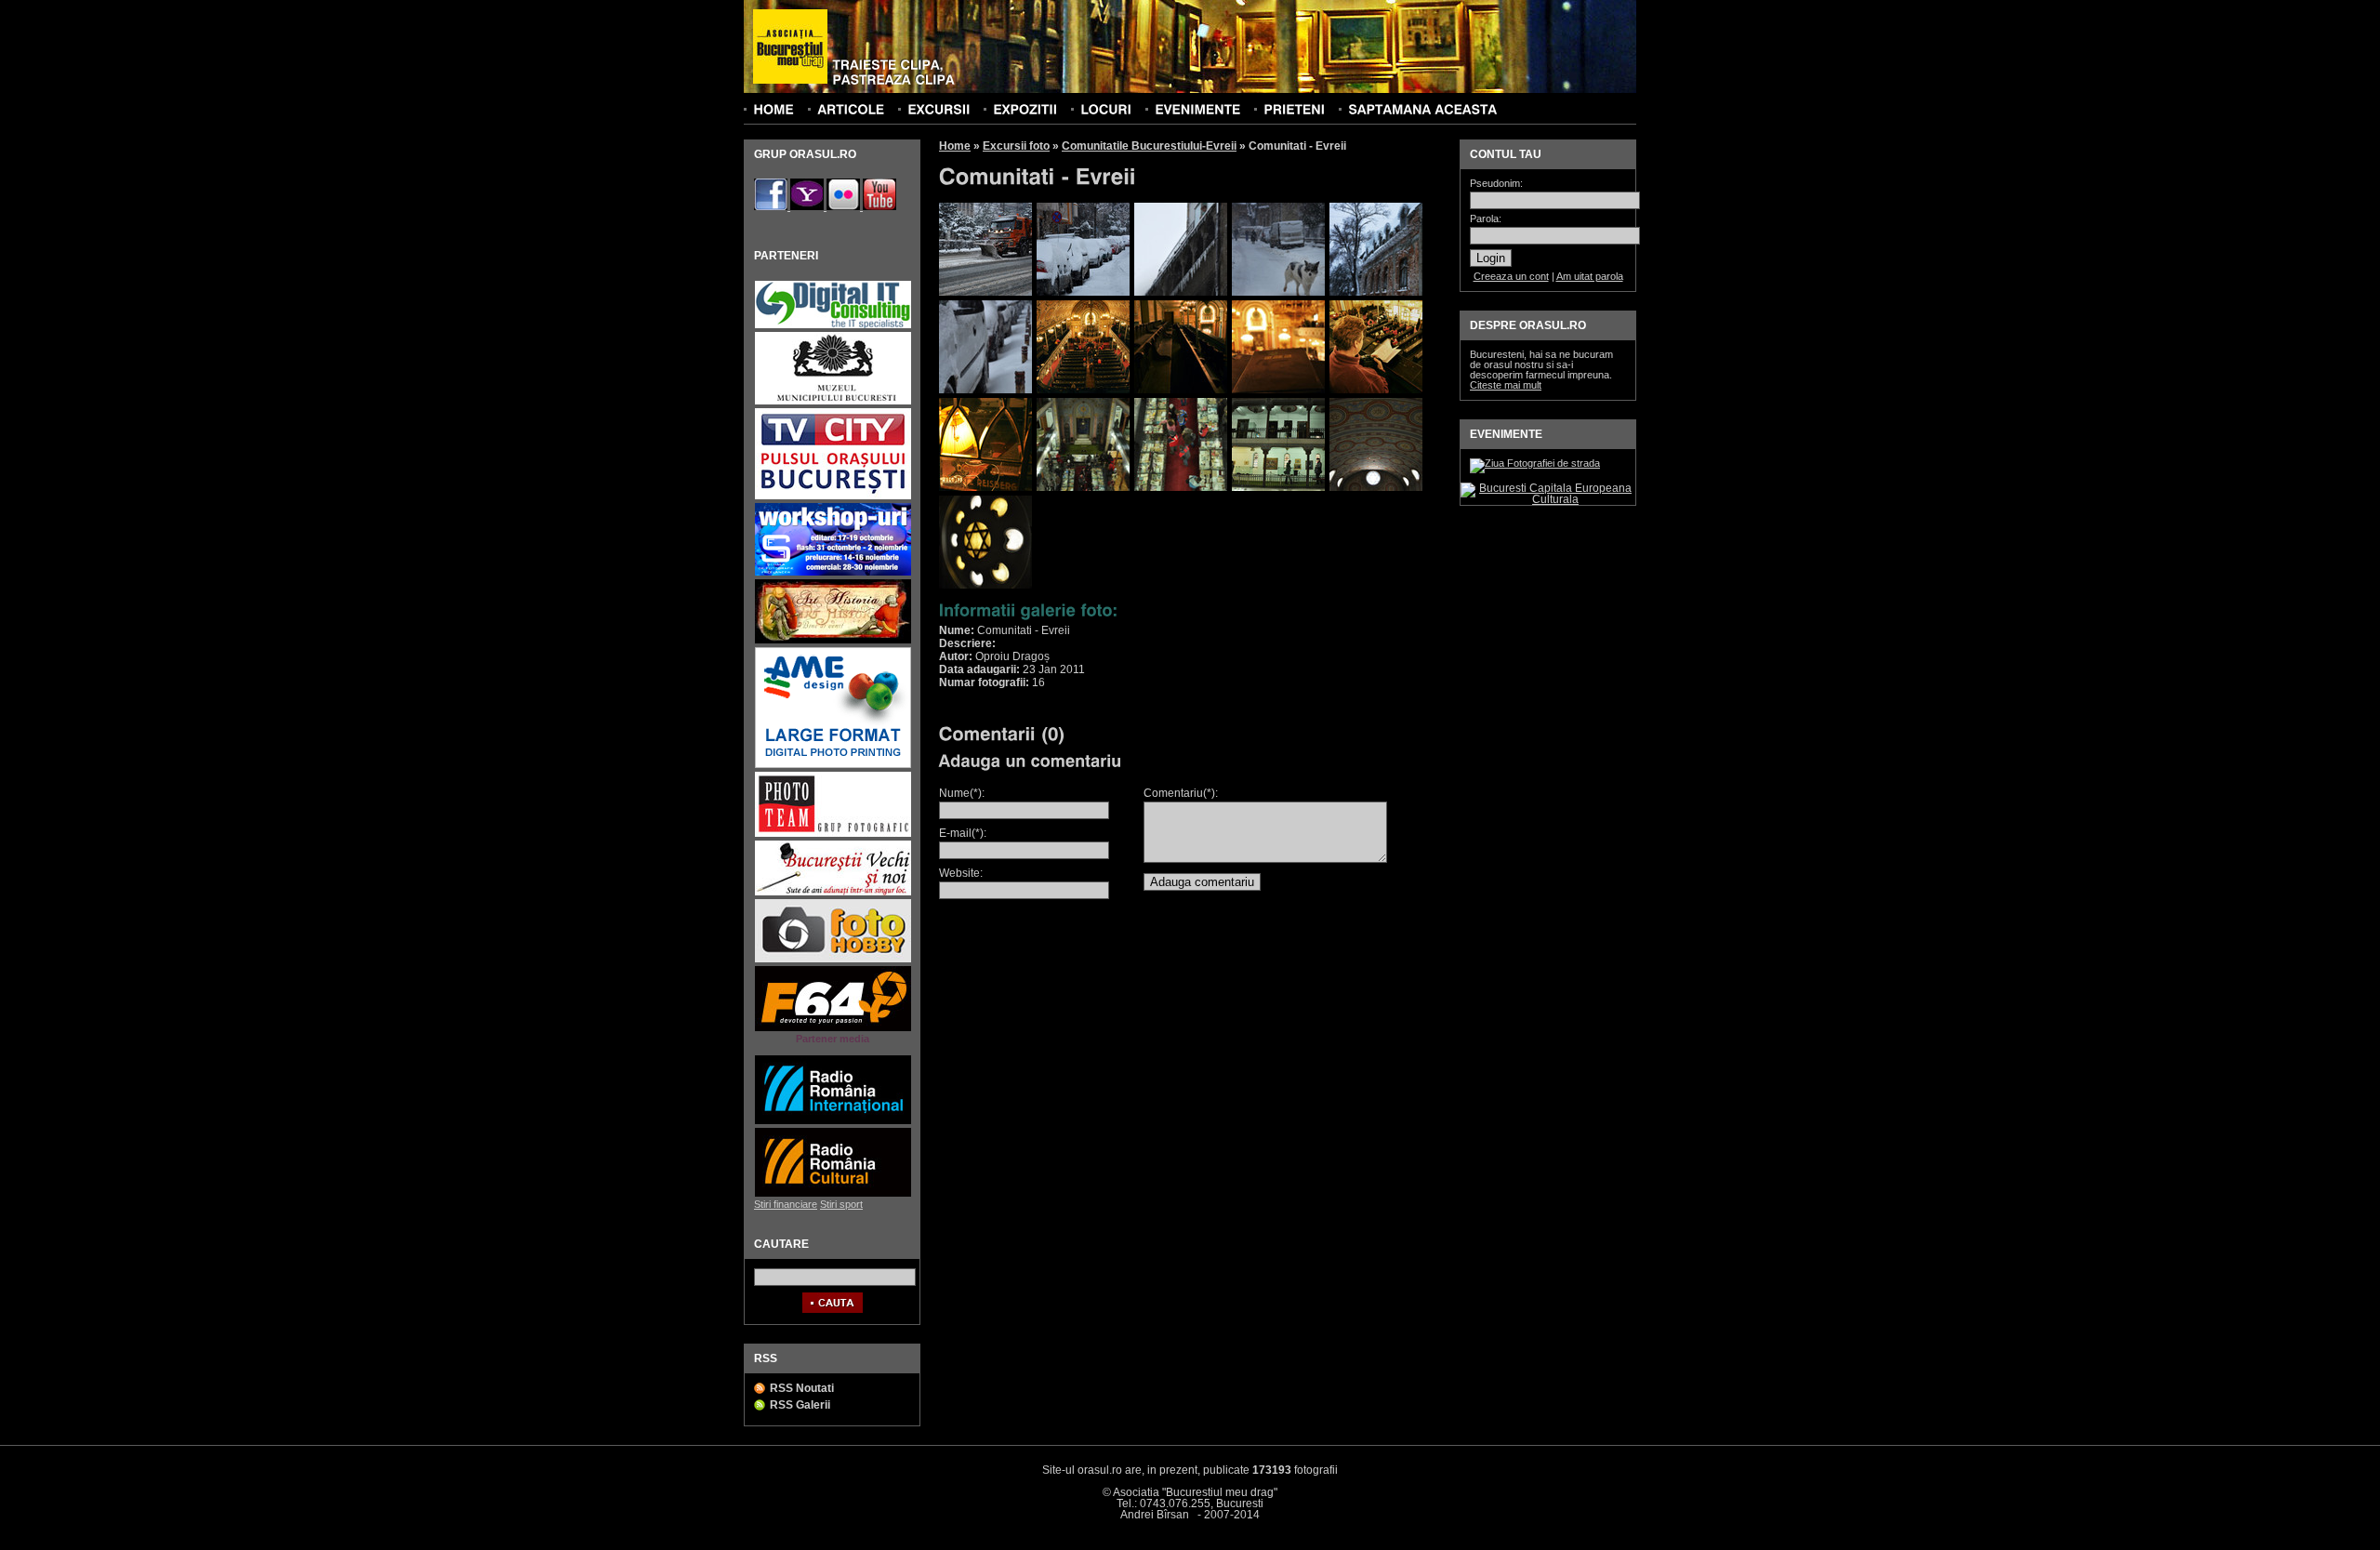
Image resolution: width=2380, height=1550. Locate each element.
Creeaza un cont (1511, 276)
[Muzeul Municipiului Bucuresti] (833, 402)
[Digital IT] (833, 326)
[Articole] (851, 109)
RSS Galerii (800, 1405)
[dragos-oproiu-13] (1181, 487)
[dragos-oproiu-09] (1278, 390)
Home (955, 146)
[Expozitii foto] (1025, 109)
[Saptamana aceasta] (1422, 109)
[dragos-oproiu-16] (985, 585)
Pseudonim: (1496, 184)
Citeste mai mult (1506, 385)
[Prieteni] (1294, 109)
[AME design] (833, 766)
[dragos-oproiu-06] (985, 390)
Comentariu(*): (1181, 793)
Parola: (1486, 219)
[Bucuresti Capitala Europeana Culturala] (1548, 499)
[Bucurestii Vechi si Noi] (833, 893)
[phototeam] (833, 835)
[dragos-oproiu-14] (1278, 487)
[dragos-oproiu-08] (1181, 390)
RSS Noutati (802, 1388)
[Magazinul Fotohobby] (833, 960)
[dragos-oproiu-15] (1376, 487)
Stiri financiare (786, 1204)
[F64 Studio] (833, 1029)
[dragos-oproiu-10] (1376, 390)
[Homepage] (790, 47)
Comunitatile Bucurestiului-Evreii (1149, 146)
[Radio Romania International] (833, 1122)
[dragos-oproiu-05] (1376, 292)
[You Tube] (879, 206)
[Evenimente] (1197, 109)
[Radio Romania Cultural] (833, 1194)
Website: (961, 873)
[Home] (773, 109)
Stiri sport (841, 1204)
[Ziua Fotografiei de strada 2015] (1535, 463)
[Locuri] (1106, 109)
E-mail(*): (963, 833)
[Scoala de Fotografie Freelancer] (833, 573)
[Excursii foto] (939, 109)
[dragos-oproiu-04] (1278, 292)
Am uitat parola (1590, 276)
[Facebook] (772, 206)
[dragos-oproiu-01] (985, 292)
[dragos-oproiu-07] (1083, 390)
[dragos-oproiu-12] (1083, 487)
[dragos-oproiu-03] (1181, 292)
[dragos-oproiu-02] (1083, 292)
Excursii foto (1016, 146)
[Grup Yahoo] (808, 206)
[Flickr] (845, 206)
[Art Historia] (833, 641)
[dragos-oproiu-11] (985, 487)
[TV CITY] (833, 497)
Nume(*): (962, 793)
